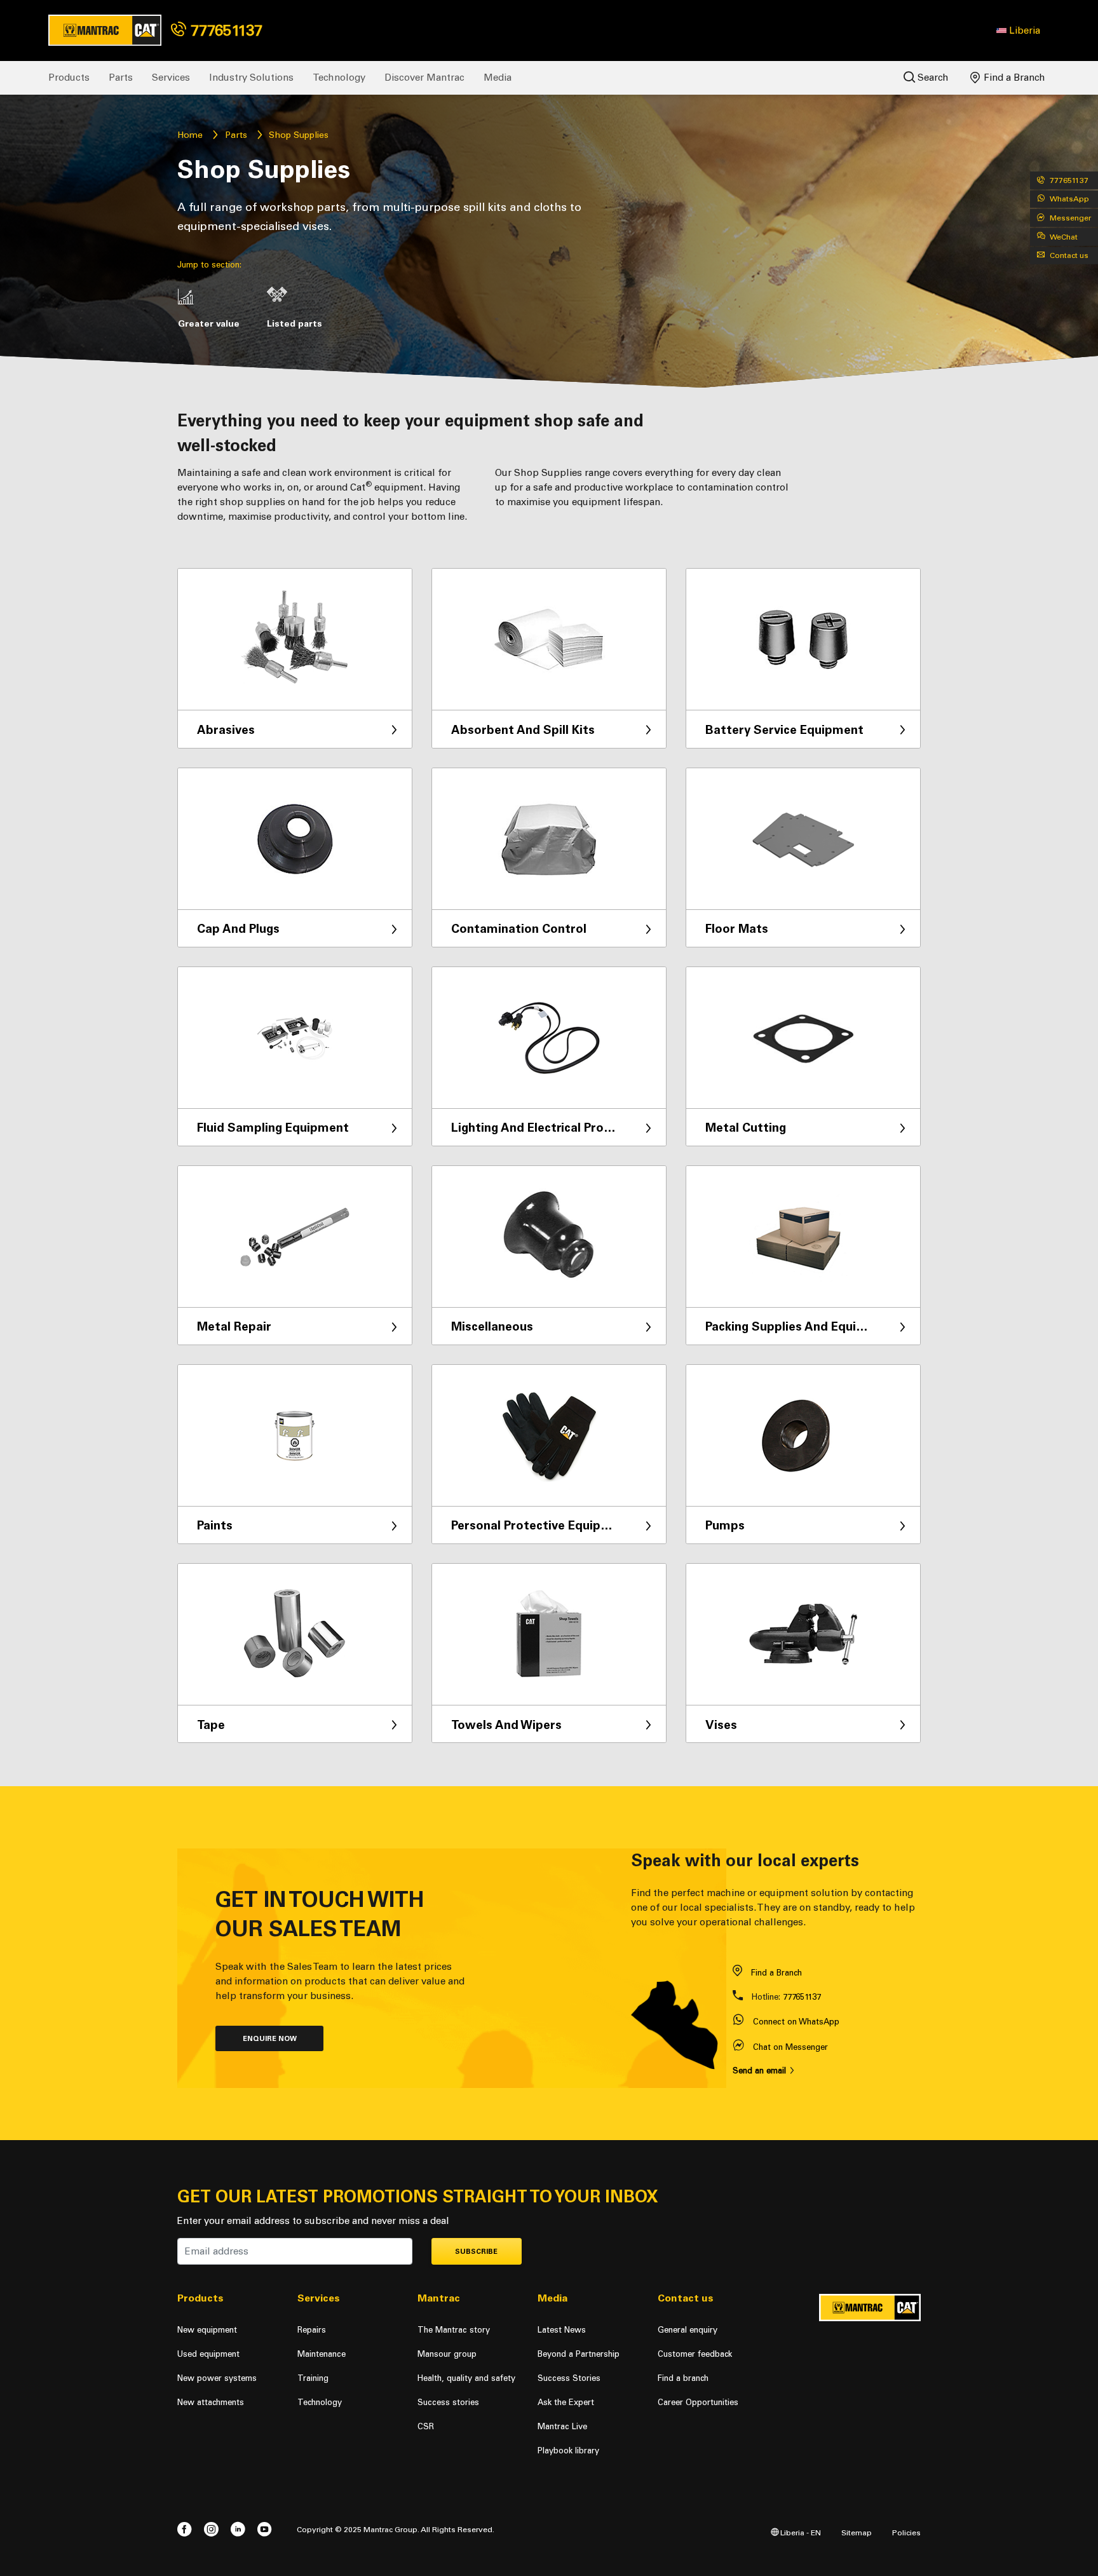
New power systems (217, 2378)
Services (171, 78)
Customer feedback (695, 2354)
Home (190, 135)
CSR (426, 2426)
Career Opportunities (698, 2402)
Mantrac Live (562, 2426)
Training (313, 2378)
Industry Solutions (251, 78)
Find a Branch (1013, 78)
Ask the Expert (566, 2402)
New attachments (211, 2402)
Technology (339, 78)
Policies (906, 2532)
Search (932, 78)
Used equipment (208, 2354)
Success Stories (569, 2378)
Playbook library (568, 2451)
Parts (121, 78)
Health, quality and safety (466, 2378)
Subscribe (476, 2252)
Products (69, 78)
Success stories (448, 2402)
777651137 (224, 30)
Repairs (312, 2330)
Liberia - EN (800, 2532)
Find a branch (683, 2378)
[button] (1018, 31)
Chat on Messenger (790, 2047)
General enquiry (688, 2330)
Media (498, 78)
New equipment (207, 2330)
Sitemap (857, 2532)
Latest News (562, 2330)
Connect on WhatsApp (796, 2022)
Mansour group (447, 2354)
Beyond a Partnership (579, 2354)
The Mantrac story (454, 2330)
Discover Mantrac (424, 78)
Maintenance (322, 2354)
